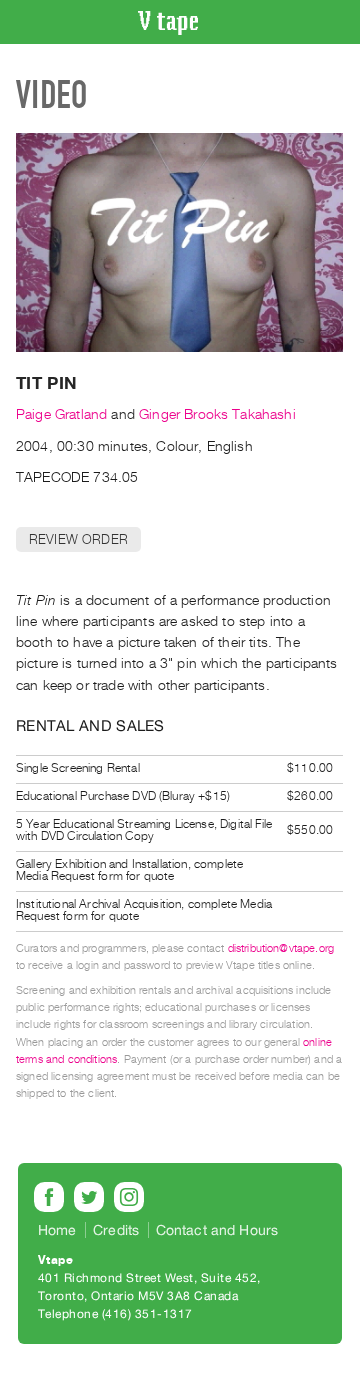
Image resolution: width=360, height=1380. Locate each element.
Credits (116, 1230)
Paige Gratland (61, 414)
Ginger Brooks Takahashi (217, 414)
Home (57, 1230)
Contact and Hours (217, 1230)
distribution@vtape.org (281, 948)
